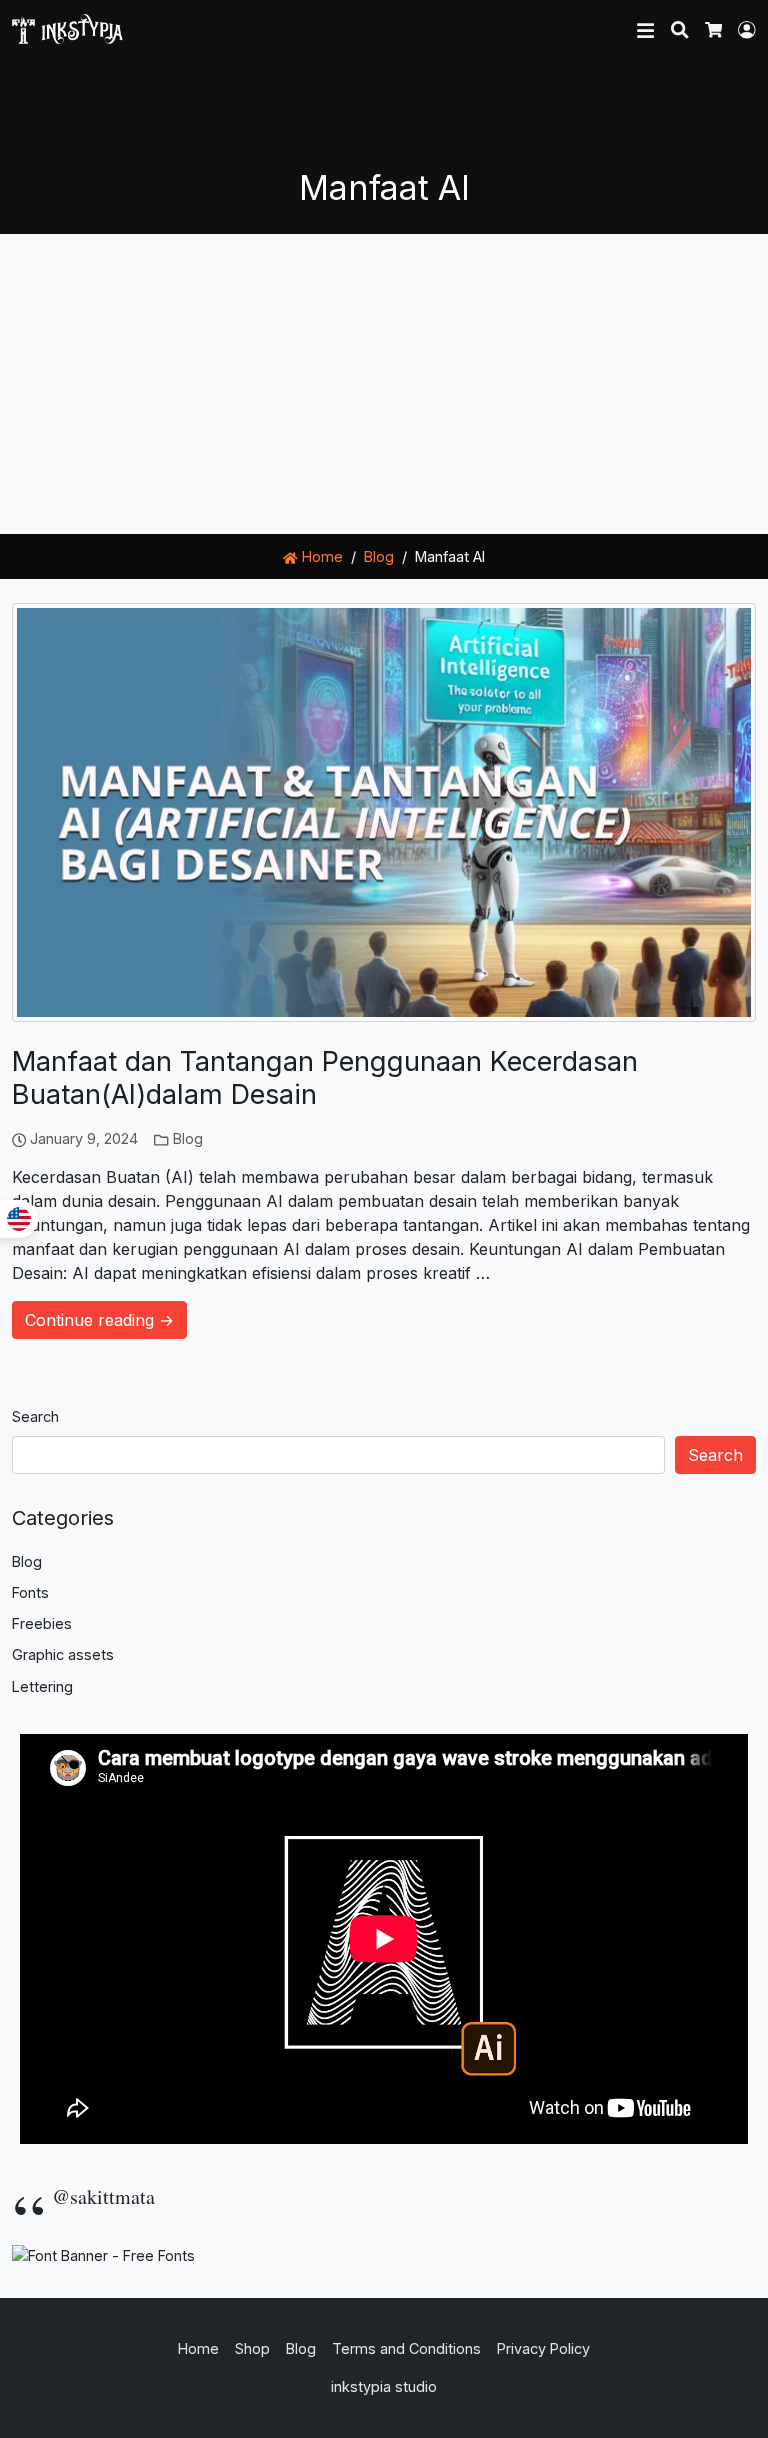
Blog (188, 1138)
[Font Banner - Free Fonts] (103, 2254)
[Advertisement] (384, 384)
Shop (252, 2348)
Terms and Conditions (406, 2348)
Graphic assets (63, 1654)
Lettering (42, 1686)
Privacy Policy (543, 2348)
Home (320, 556)
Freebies (42, 1623)
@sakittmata (103, 2196)
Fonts (30, 1592)
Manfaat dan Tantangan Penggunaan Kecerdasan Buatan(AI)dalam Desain (325, 1078)
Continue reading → (99, 1320)
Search (35, 1416)
